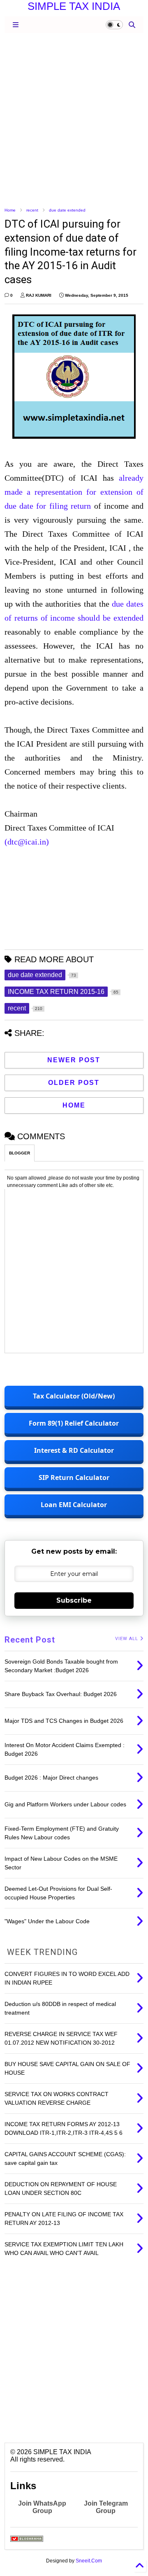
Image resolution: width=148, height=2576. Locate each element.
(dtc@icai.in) (27, 842)
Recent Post (30, 1640)
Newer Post (74, 1060)
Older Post (74, 1083)
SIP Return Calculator (74, 1478)
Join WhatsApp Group (42, 2507)
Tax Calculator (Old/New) (74, 1396)
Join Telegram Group (106, 2507)
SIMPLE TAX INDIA (74, 6)
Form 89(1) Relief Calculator (74, 1423)
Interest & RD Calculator (74, 1450)
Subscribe (74, 1600)
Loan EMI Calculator (74, 1505)
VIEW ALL (127, 1639)
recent (32, 210)
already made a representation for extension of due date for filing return (74, 492)
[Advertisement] (74, 119)
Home (10, 210)
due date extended (67, 210)
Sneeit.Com (89, 2561)
